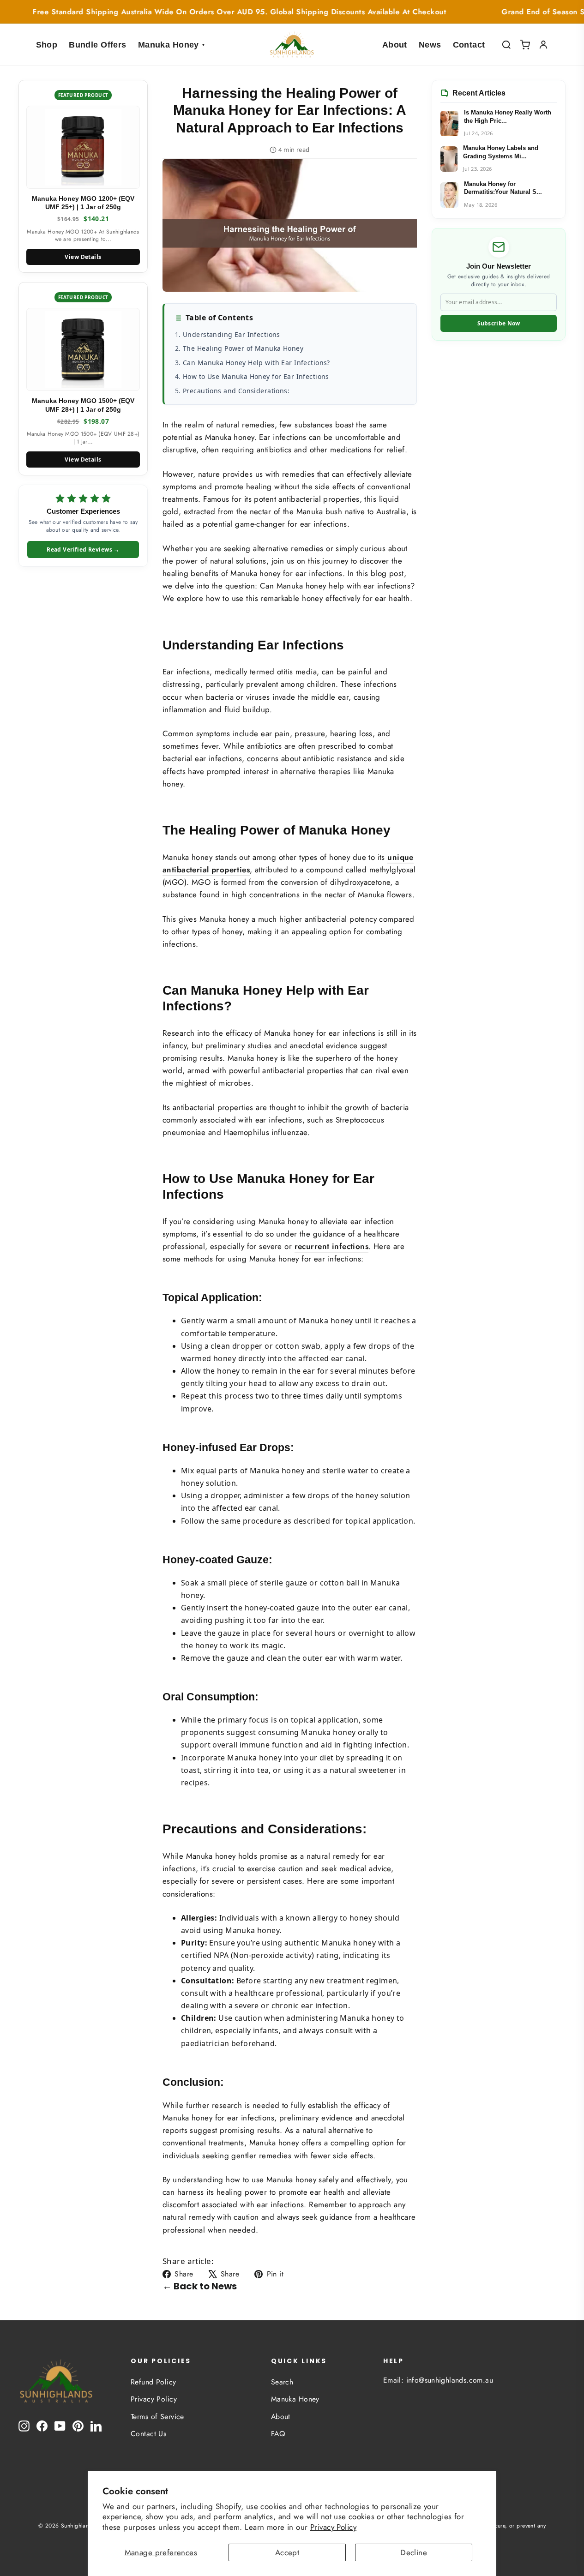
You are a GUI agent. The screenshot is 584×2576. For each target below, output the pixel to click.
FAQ (278, 2434)
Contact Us (148, 2434)
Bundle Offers (98, 45)
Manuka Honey (172, 45)
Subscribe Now (499, 323)
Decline (414, 2552)
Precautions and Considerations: (236, 391)
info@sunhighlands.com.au (450, 2380)
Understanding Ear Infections (232, 334)
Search (282, 2382)
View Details (83, 257)
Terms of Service (157, 2417)
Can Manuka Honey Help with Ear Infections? (256, 363)
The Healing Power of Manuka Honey (243, 348)
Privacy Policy (333, 2527)
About (395, 45)
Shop (47, 45)
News (430, 45)
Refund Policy (154, 2382)
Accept (287, 2552)
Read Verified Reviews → (83, 549)
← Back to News (200, 2286)
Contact (469, 45)
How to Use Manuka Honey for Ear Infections (256, 376)
